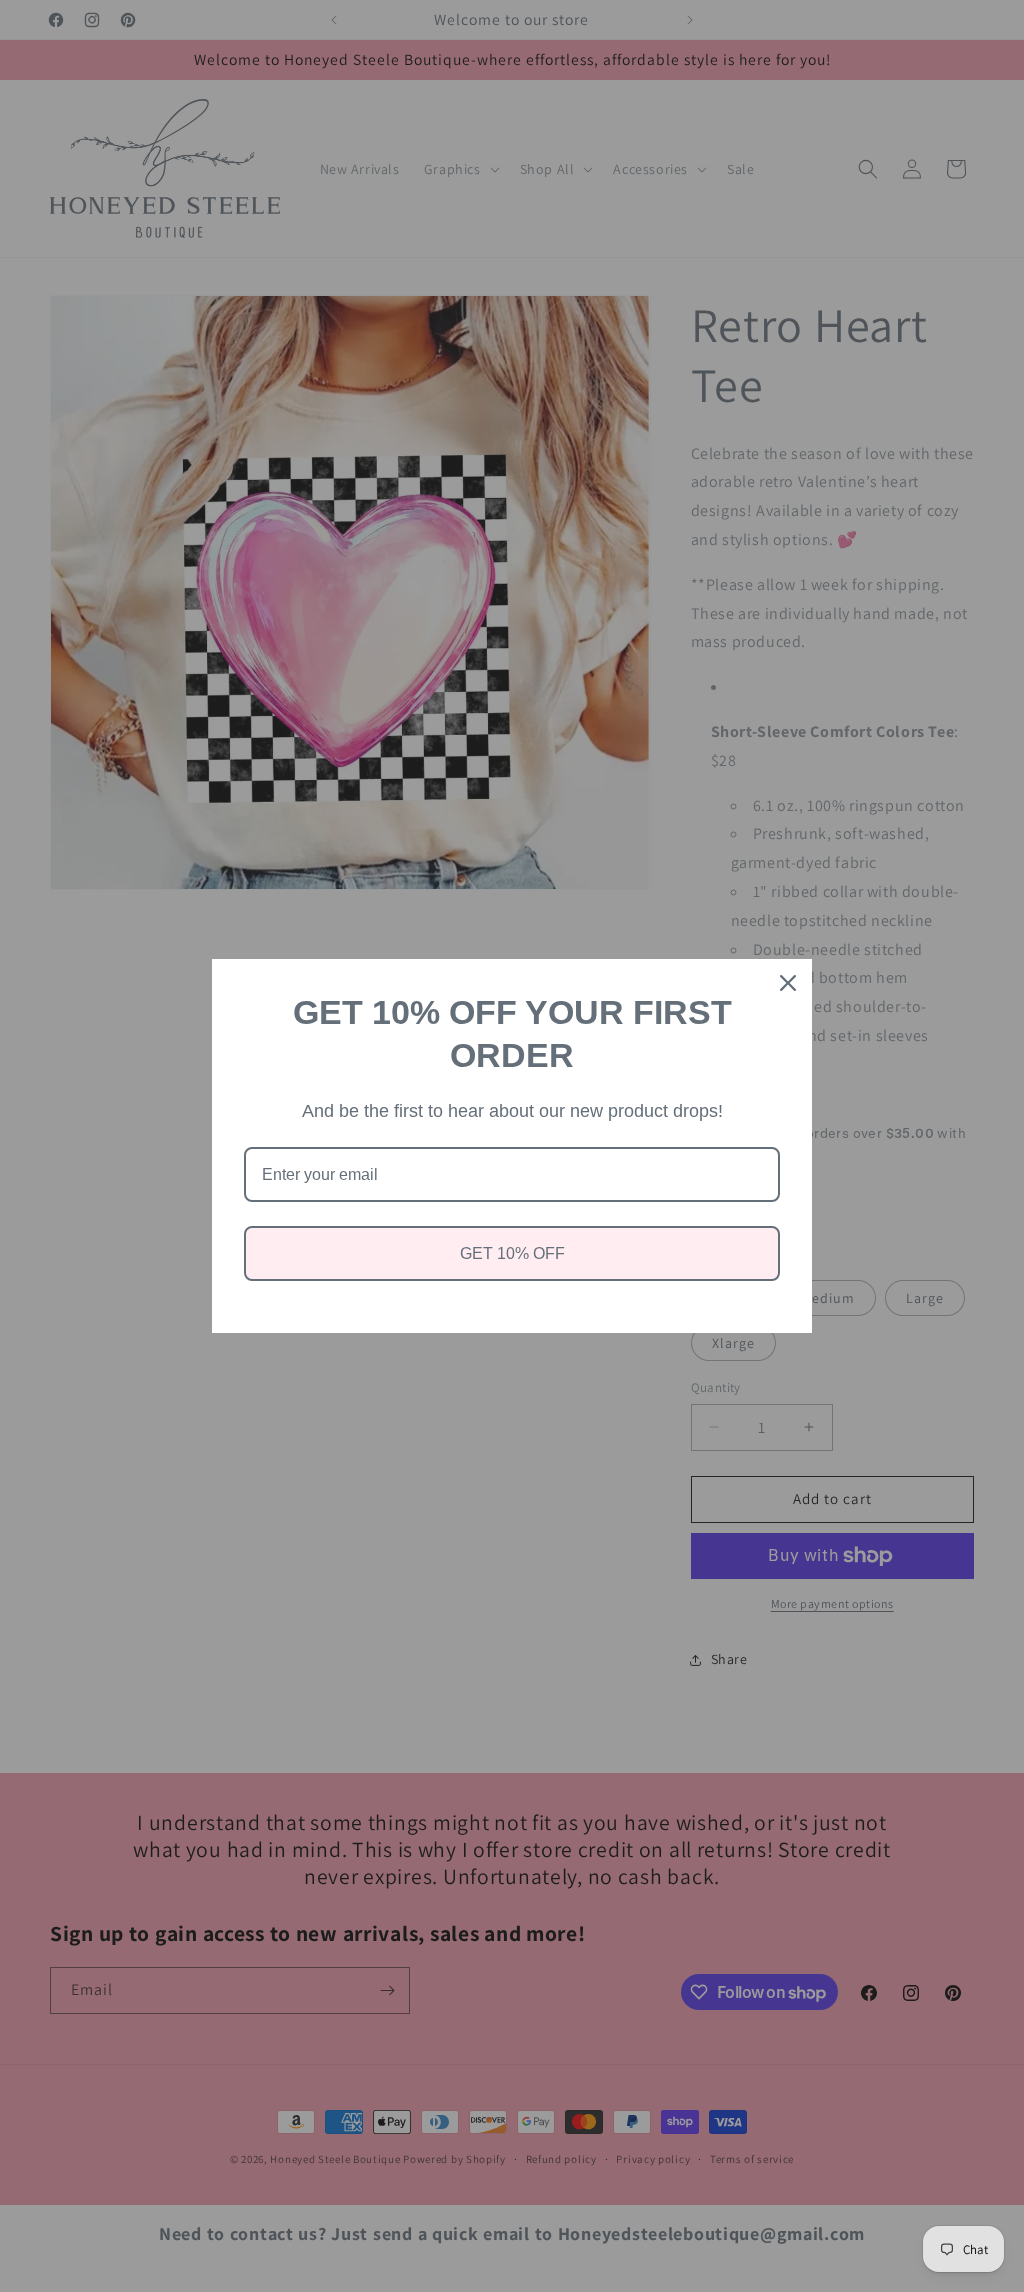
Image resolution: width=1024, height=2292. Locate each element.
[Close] (788, 983)
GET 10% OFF (512, 1253)
